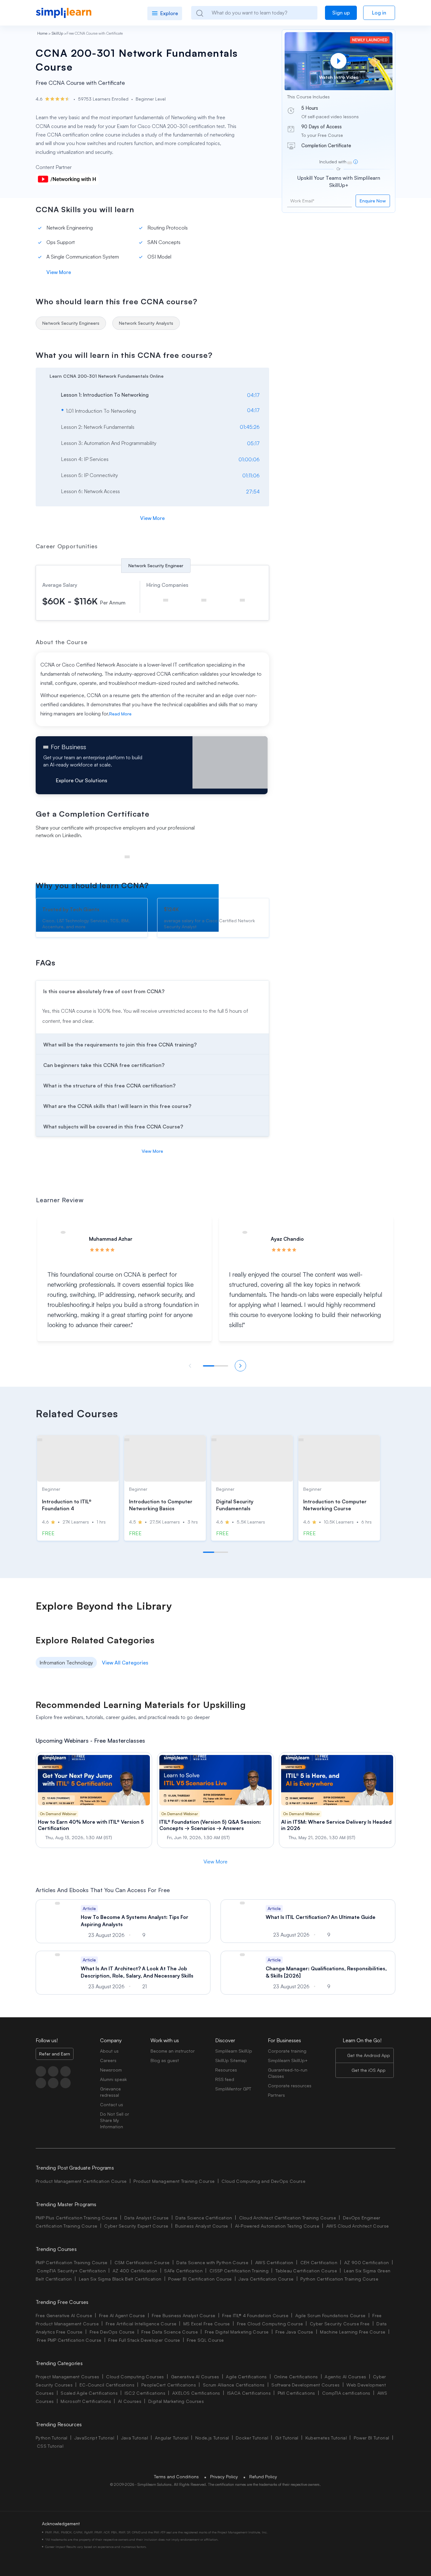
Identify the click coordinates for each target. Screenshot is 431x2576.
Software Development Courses (305, 2385)
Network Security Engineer (156, 565)
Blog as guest (165, 2060)
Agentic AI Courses (345, 2377)
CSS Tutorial (50, 2446)
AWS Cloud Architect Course (357, 2226)
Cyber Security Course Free (340, 2324)
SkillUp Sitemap (231, 2060)
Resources (226, 2070)
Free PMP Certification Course (69, 2340)
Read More (120, 714)
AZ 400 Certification (135, 2271)
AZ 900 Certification (366, 2262)
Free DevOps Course (112, 2332)
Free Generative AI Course (64, 2315)
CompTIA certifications (346, 2393)
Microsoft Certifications (86, 2401)
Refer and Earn (55, 2054)
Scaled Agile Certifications (89, 2393)
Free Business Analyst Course (183, 2315)
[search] (199, 13)
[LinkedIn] (41, 2083)
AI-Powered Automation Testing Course (277, 2226)
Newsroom (111, 2070)
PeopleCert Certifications (169, 2385)
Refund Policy (263, 2477)
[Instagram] (65, 2083)
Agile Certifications (246, 2377)
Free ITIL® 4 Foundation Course (255, 2315)
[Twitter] (53, 2071)
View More (59, 272)
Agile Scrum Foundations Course (331, 2315)
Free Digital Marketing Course (237, 2332)
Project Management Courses (67, 2377)
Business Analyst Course (201, 2226)
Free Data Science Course (170, 2332)
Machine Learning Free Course (353, 2332)
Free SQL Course (205, 2340)
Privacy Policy (224, 2477)
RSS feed (225, 2079)
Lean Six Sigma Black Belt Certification (120, 2279)
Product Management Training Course (174, 2181)
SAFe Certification (183, 2271)
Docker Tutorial (252, 2438)
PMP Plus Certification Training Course (77, 2218)
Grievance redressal (110, 2092)
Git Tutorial (287, 2438)
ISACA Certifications (249, 2393)
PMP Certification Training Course (72, 2262)
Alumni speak (113, 2079)
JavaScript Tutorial (94, 2438)
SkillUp (57, 33)
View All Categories (125, 1663)
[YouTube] (65, 2071)
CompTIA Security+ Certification (72, 2271)
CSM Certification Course (142, 2262)
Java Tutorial (135, 2438)
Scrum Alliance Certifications (234, 2385)
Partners (276, 2095)
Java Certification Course (266, 2279)
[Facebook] (41, 2071)
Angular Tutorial (172, 2438)
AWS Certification (274, 2262)
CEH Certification (319, 2262)
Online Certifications (296, 2377)
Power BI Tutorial (371, 2438)
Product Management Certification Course (81, 2181)
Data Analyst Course (146, 2218)
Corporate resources (290, 2086)
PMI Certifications (296, 2393)
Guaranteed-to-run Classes (288, 2073)
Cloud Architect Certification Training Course (288, 2218)
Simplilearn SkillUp (234, 2051)
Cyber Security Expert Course (136, 2226)
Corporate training (287, 2051)
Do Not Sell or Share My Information (115, 2120)
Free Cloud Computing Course (270, 2324)
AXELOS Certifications (196, 2393)
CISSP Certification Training (239, 2271)
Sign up (341, 13)
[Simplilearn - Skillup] (64, 13)
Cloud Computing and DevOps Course (263, 2181)
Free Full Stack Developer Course (144, 2340)
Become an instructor (173, 2051)
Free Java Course (294, 2332)
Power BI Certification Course (200, 2279)
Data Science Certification (204, 2218)
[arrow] (149, 375)
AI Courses (130, 2401)
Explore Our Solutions (82, 780)
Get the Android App (369, 2055)
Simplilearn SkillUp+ (288, 2060)
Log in (379, 13)
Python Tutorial (52, 2438)
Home (42, 33)
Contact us (112, 2104)
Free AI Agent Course (122, 2315)
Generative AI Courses (195, 2377)
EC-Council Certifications (107, 2385)
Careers (108, 2060)
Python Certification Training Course (339, 2279)
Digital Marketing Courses (176, 2401)
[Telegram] (53, 2083)
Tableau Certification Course (306, 2271)
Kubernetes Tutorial (326, 2438)
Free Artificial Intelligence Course (141, 2324)
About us (109, 2051)
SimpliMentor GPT (233, 2089)
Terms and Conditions (176, 2477)
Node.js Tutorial (212, 2438)
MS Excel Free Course (207, 2324)
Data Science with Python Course (212, 2262)
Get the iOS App (369, 2070)
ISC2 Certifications (145, 2393)
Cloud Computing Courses (135, 2377)
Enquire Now (373, 201)
